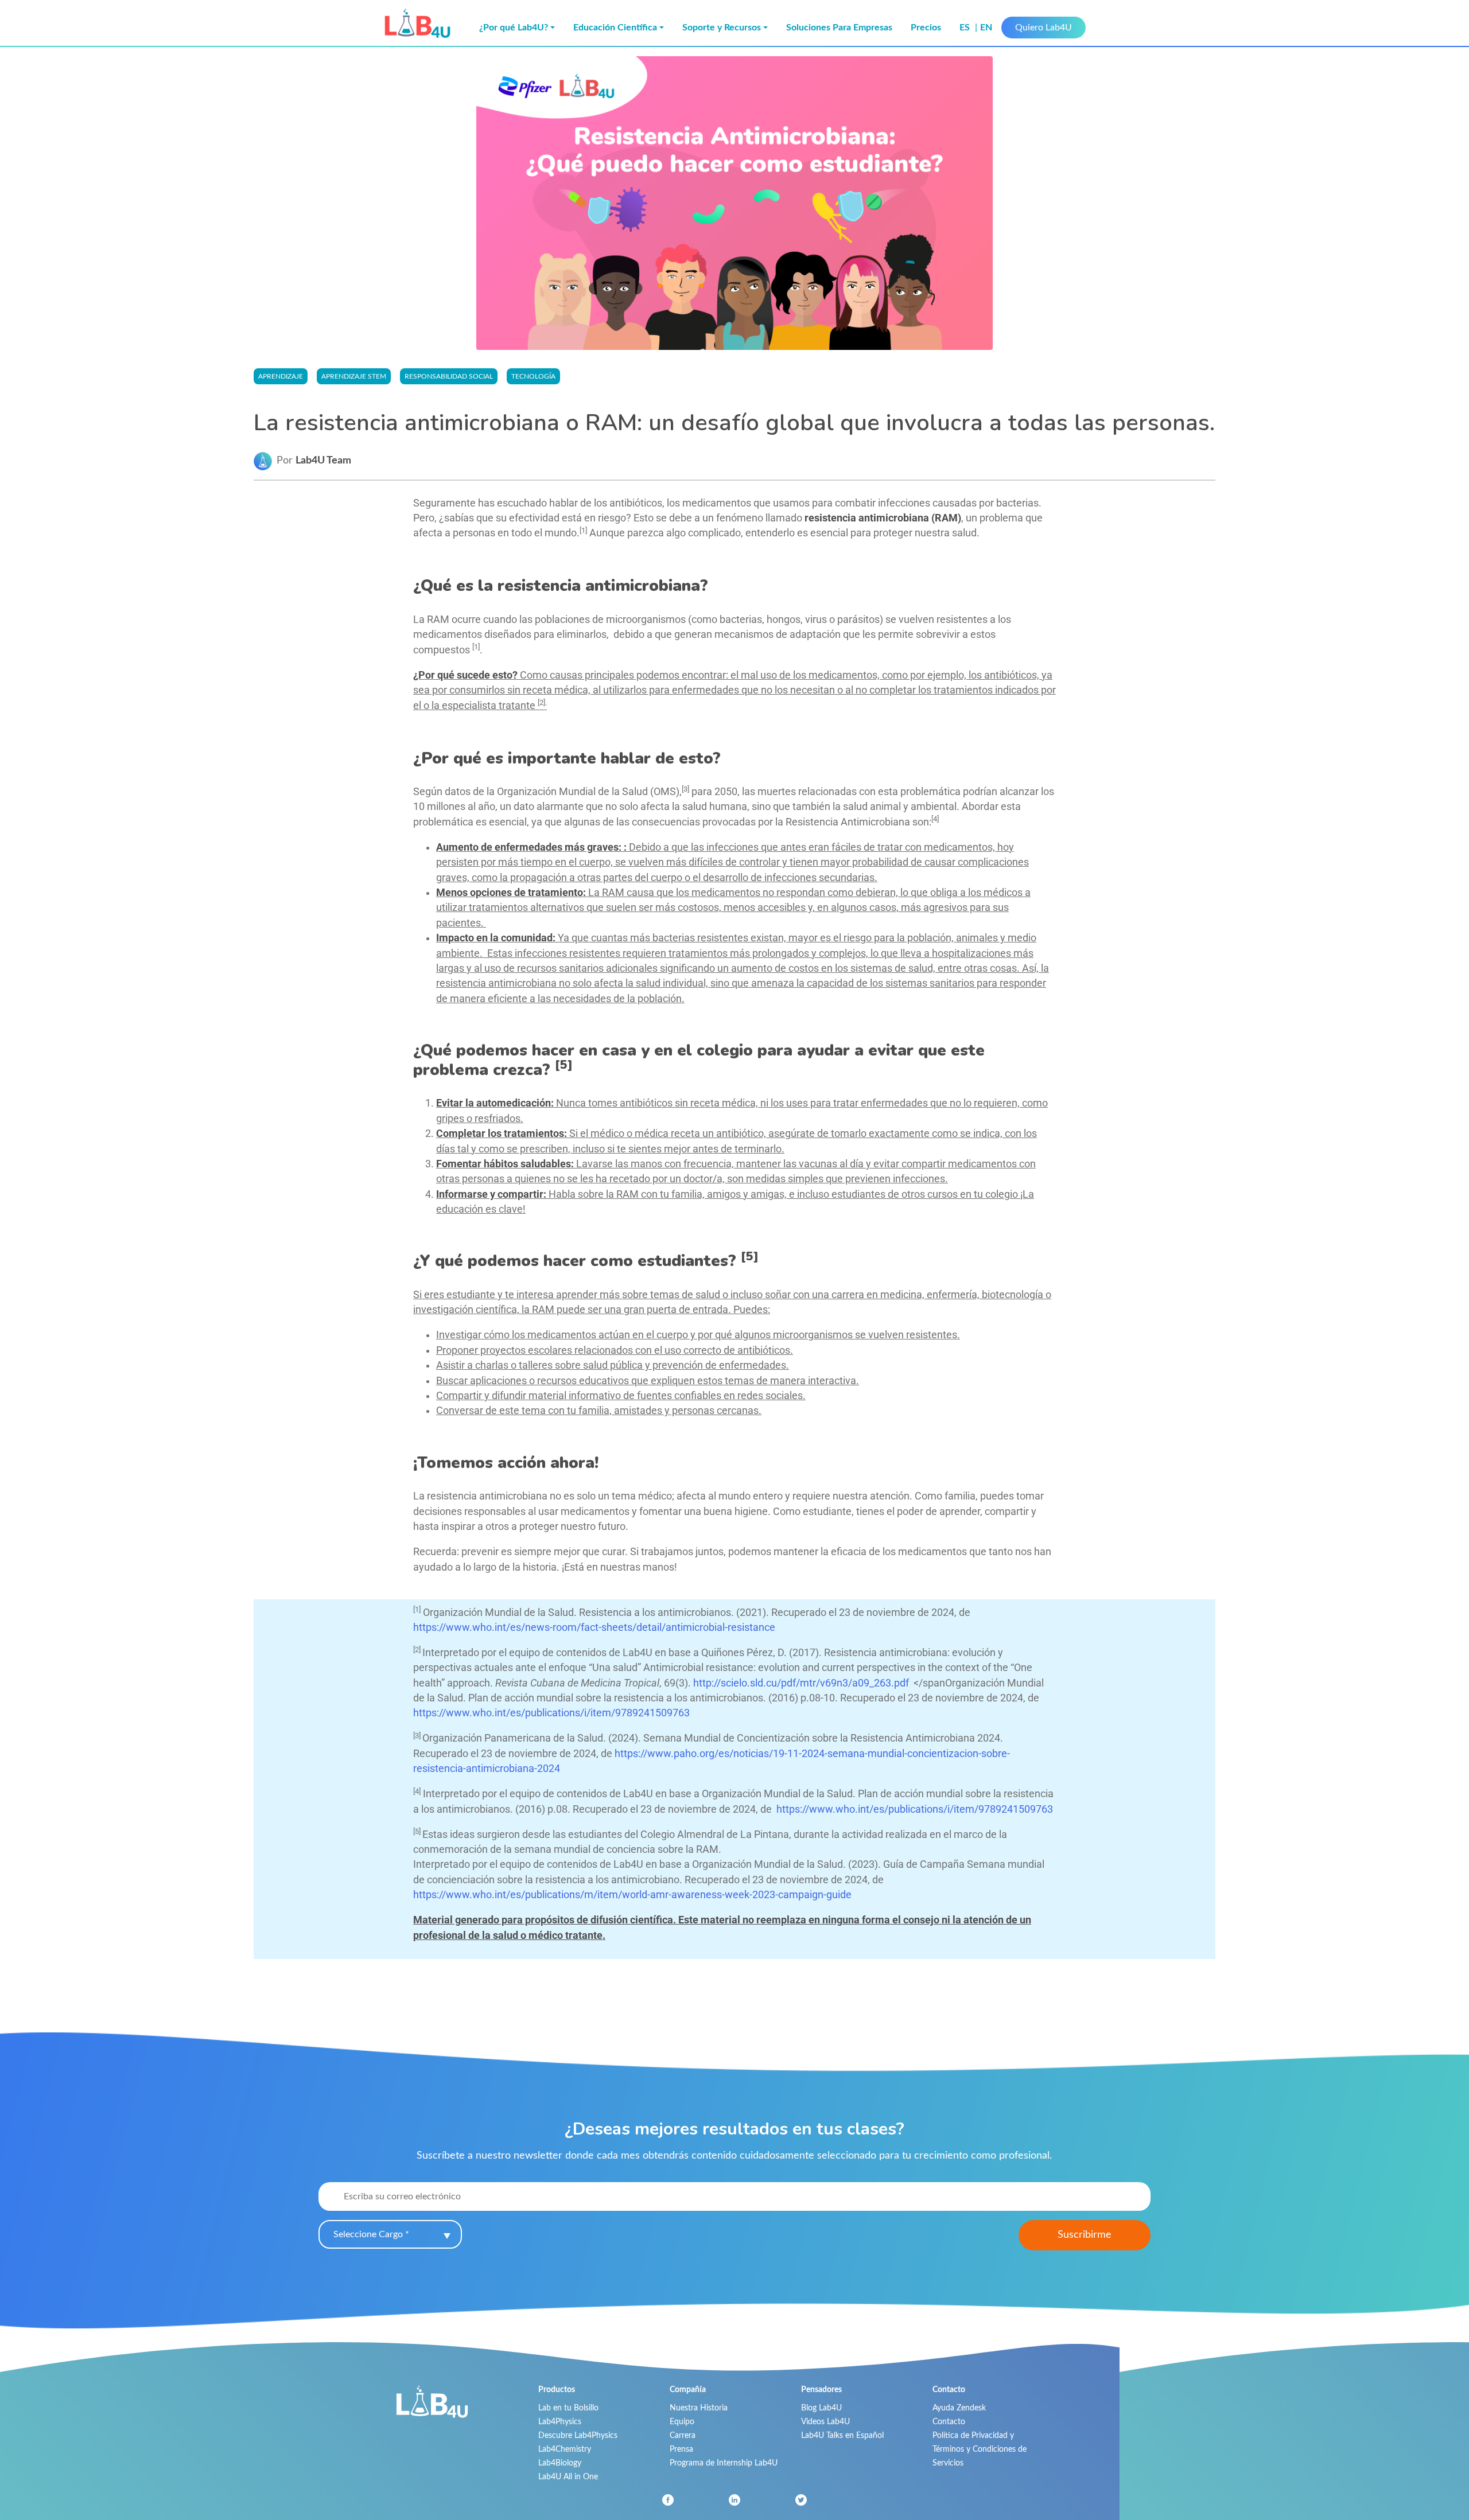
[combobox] (390, 2234)
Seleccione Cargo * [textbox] (371, 2234)
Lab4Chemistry (565, 2449)
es (966, 28)
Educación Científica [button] (615, 28)
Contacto (949, 2422)
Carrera (683, 2435)
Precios (926, 28)
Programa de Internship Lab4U (724, 2463)
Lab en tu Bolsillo (568, 2408)
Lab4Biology (560, 2463)
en (986, 28)
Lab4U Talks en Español (842, 2435)
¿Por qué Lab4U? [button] (514, 28)
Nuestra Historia (699, 2408)
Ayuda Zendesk (959, 2408)
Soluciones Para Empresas (839, 28)
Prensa (681, 2449)
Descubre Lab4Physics (578, 2435)
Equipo (682, 2422)
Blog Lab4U (821, 2408)
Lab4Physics (560, 2422)
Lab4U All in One (568, 2477)
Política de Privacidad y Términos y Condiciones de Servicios (980, 2449)
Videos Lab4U (825, 2422)
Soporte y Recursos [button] (722, 28)
